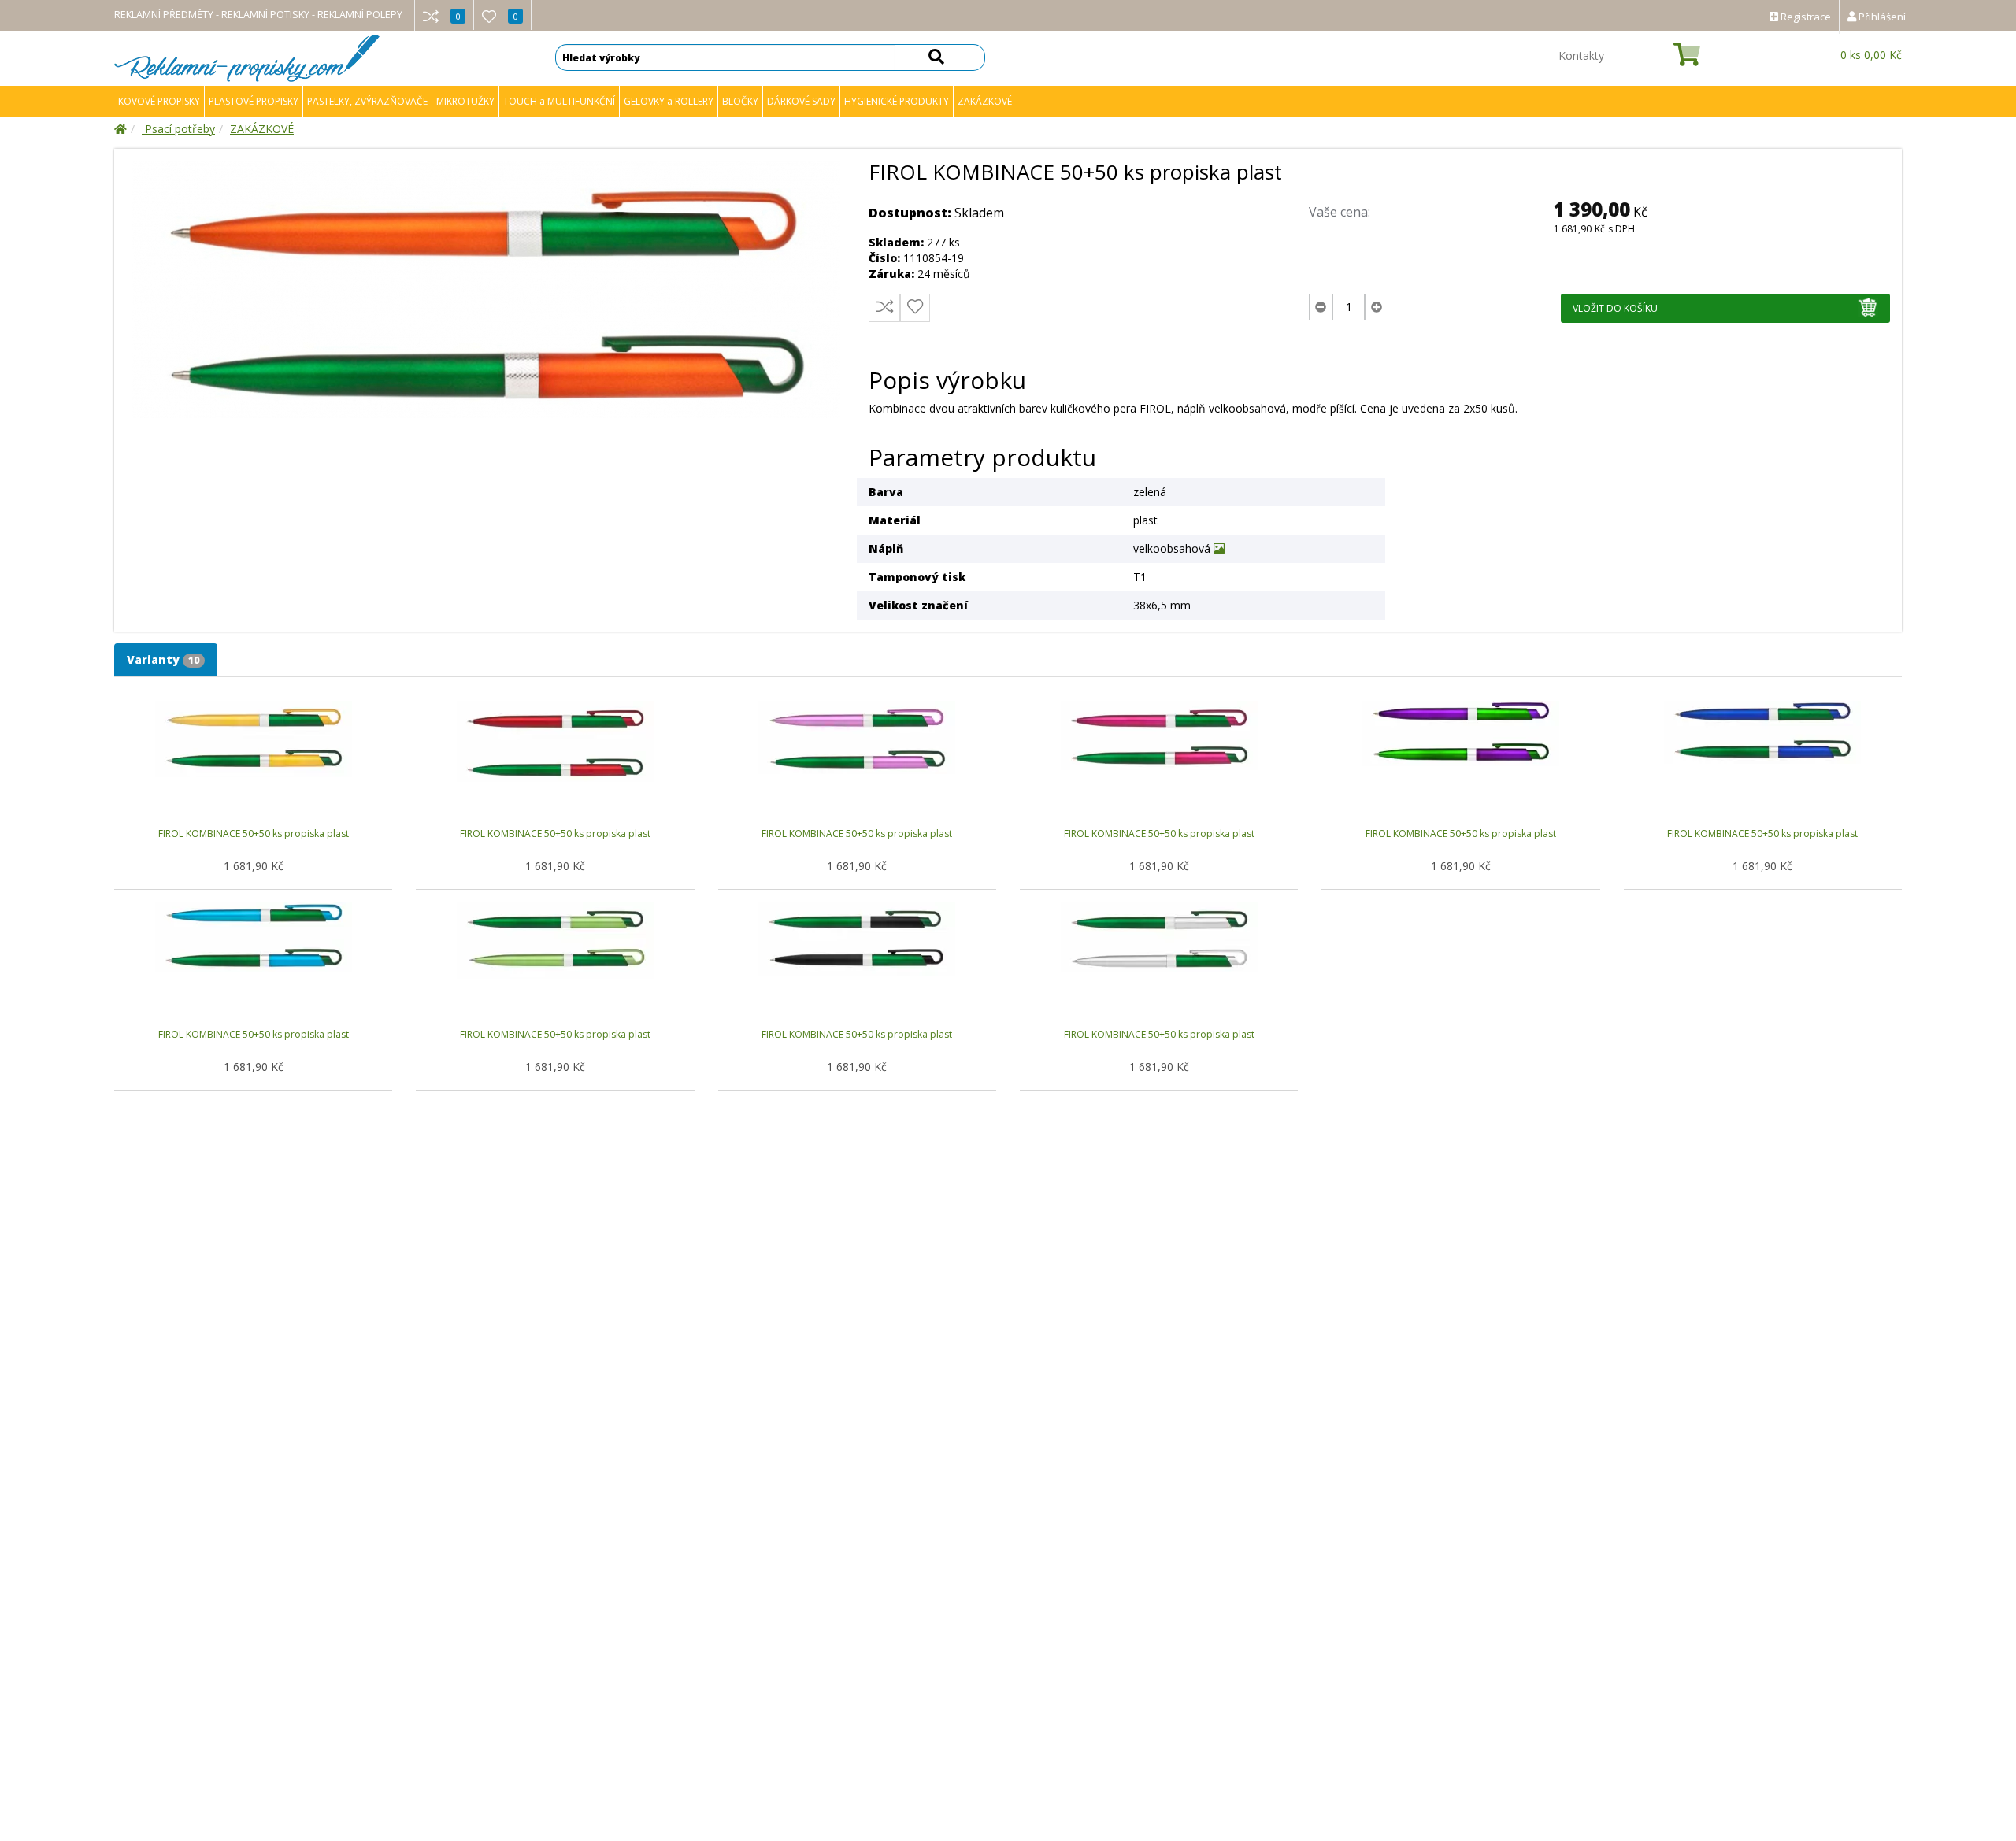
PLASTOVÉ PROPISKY (254, 101)
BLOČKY (740, 101)
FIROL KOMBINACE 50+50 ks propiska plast (254, 833)
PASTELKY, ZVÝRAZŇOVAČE (367, 101)
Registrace (1805, 17)
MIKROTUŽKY (465, 101)
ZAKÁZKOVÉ (985, 101)
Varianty (163, 659)
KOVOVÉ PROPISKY (159, 101)
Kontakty (1581, 56)
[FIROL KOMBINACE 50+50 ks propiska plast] (485, 289)
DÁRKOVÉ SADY (801, 101)
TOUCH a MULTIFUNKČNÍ (559, 101)
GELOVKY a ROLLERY (669, 101)
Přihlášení (1881, 17)
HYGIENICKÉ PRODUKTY (897, 101)
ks (1871, 55)
